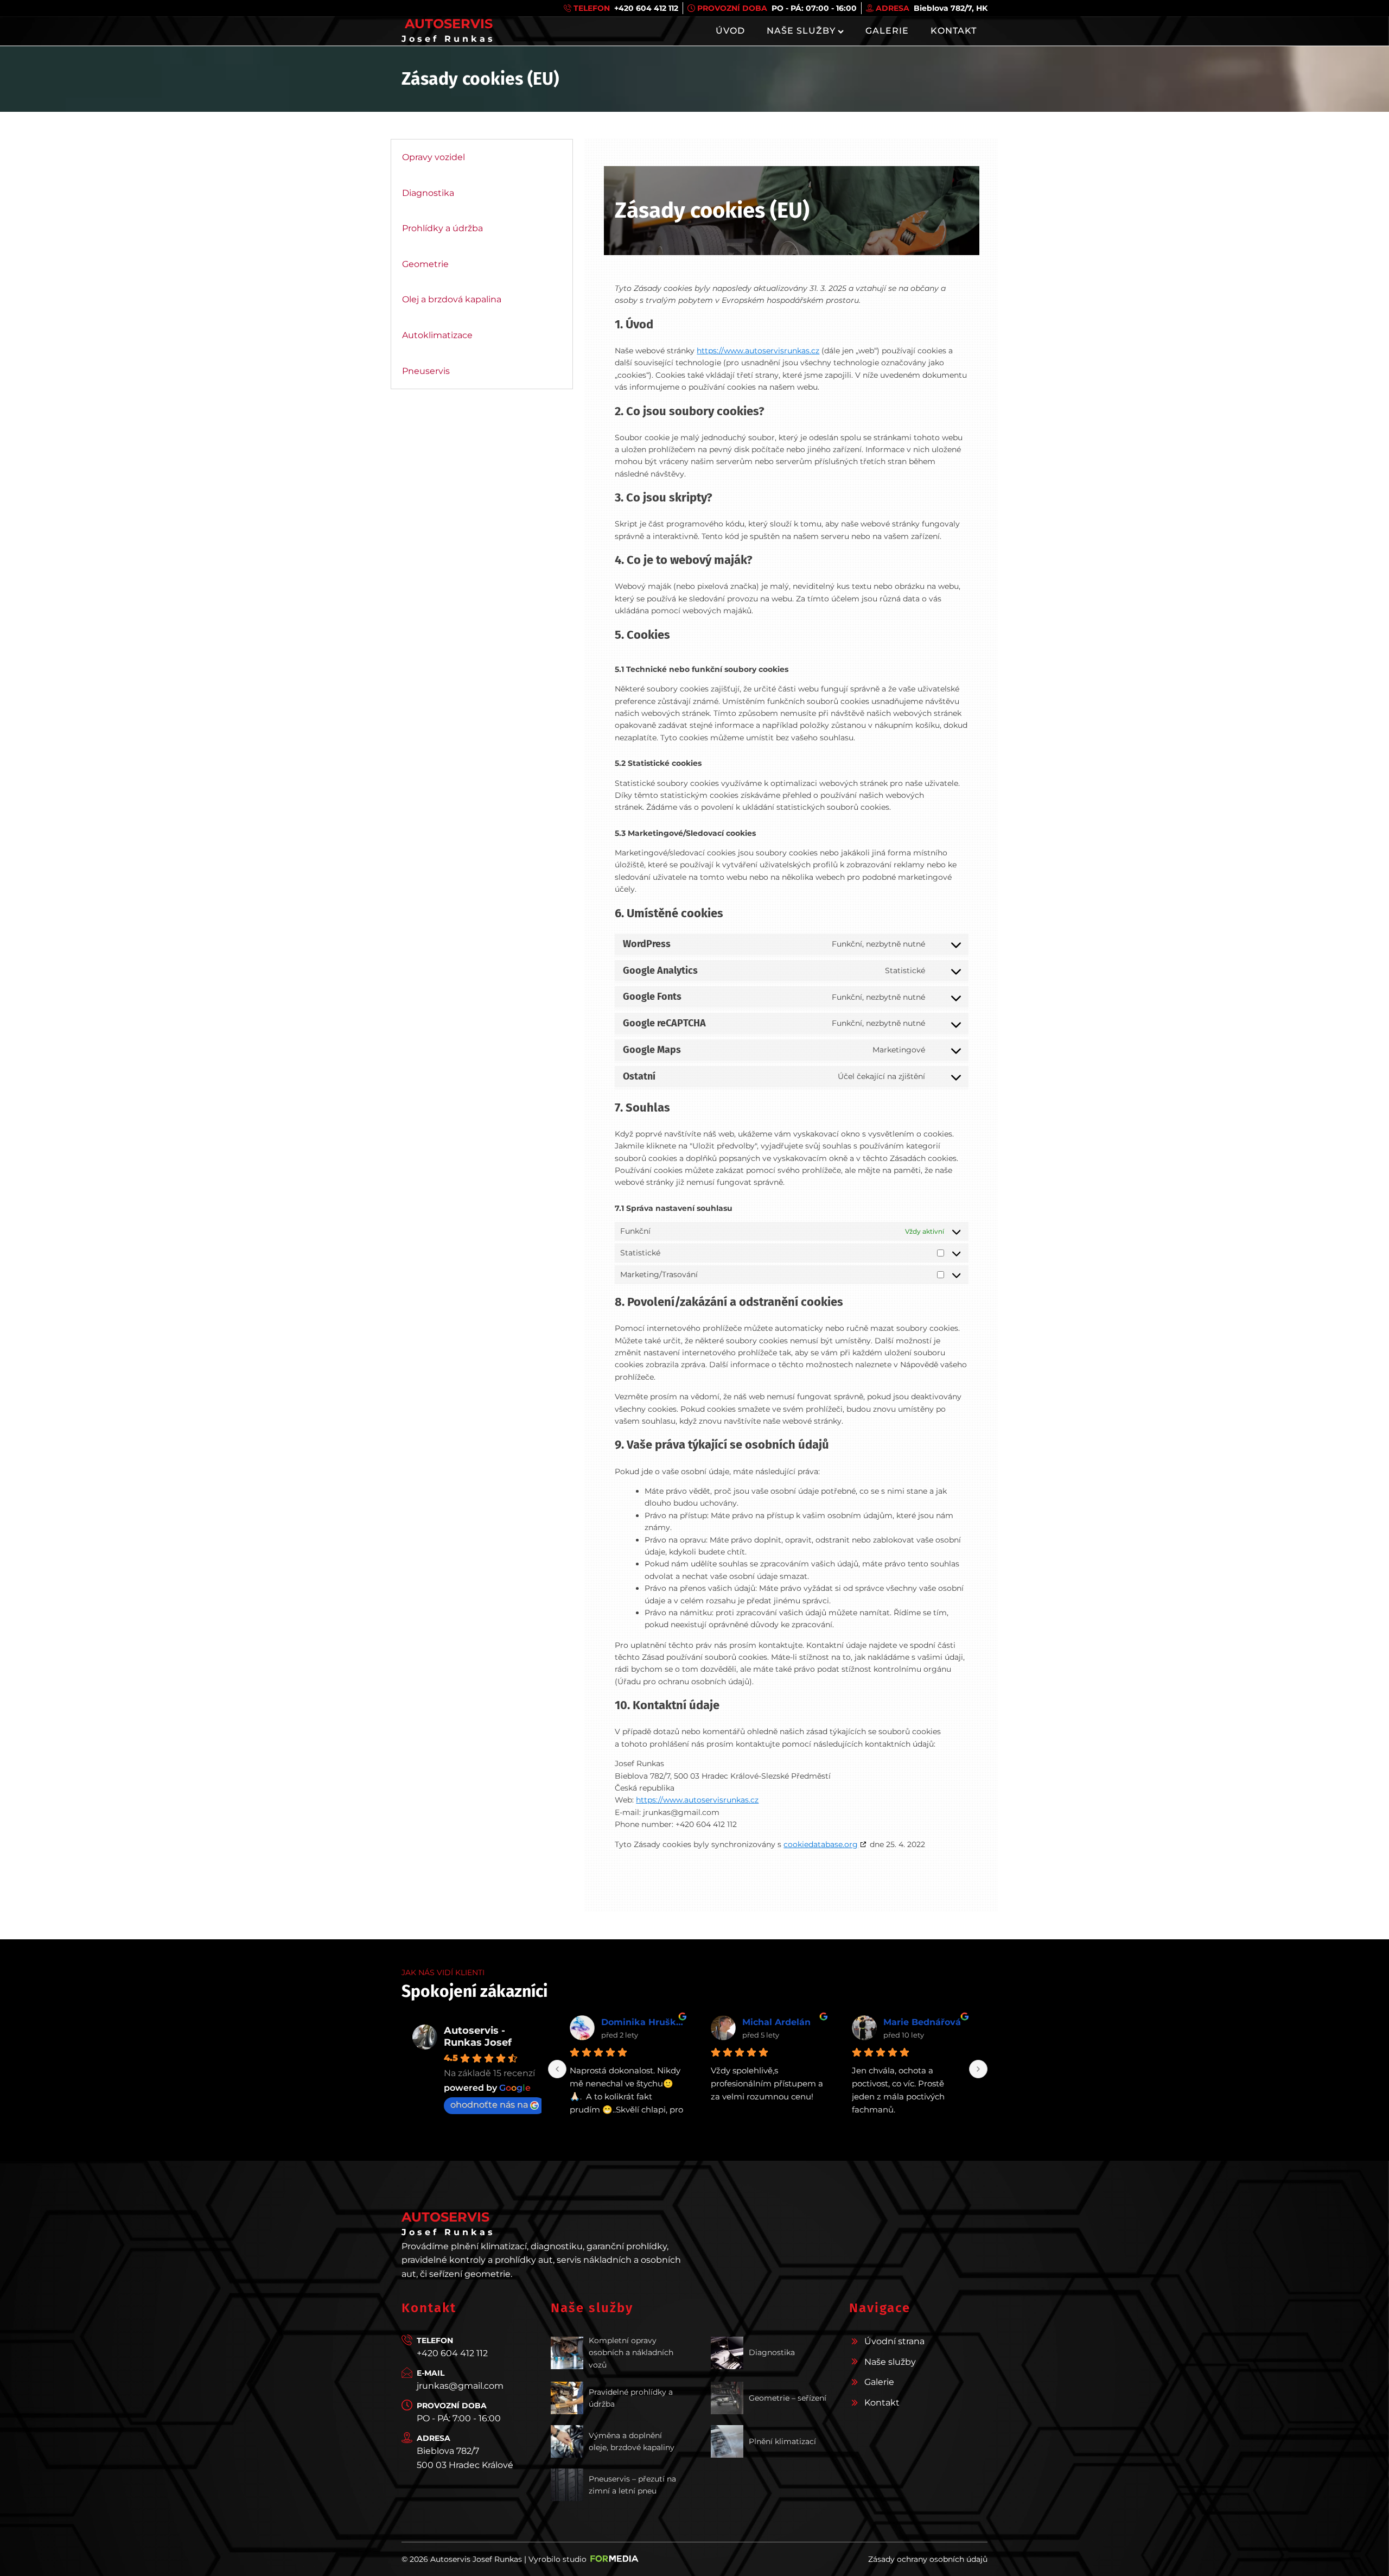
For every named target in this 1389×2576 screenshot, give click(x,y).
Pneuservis (426, 371)
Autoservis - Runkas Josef (478, 2036)
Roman (900, 2022)
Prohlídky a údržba (442, 228)
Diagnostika (428, 193)
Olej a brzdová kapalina (452, 299)
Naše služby (801, 31)
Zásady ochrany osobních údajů (928, 2559)
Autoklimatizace (437, 335)
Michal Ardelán (635, 2022)
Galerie (887, 31)
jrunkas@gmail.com (460, 2386)
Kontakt (954, 31)
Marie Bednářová (781, 2022)
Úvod (730, 31)
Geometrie (425, 264)
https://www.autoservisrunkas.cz (758, 351)
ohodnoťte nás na (489, 2105)
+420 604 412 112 (452, 2353)
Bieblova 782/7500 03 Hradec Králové (465, 2458)
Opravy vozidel (434, 157)
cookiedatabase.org (821, 1844)
